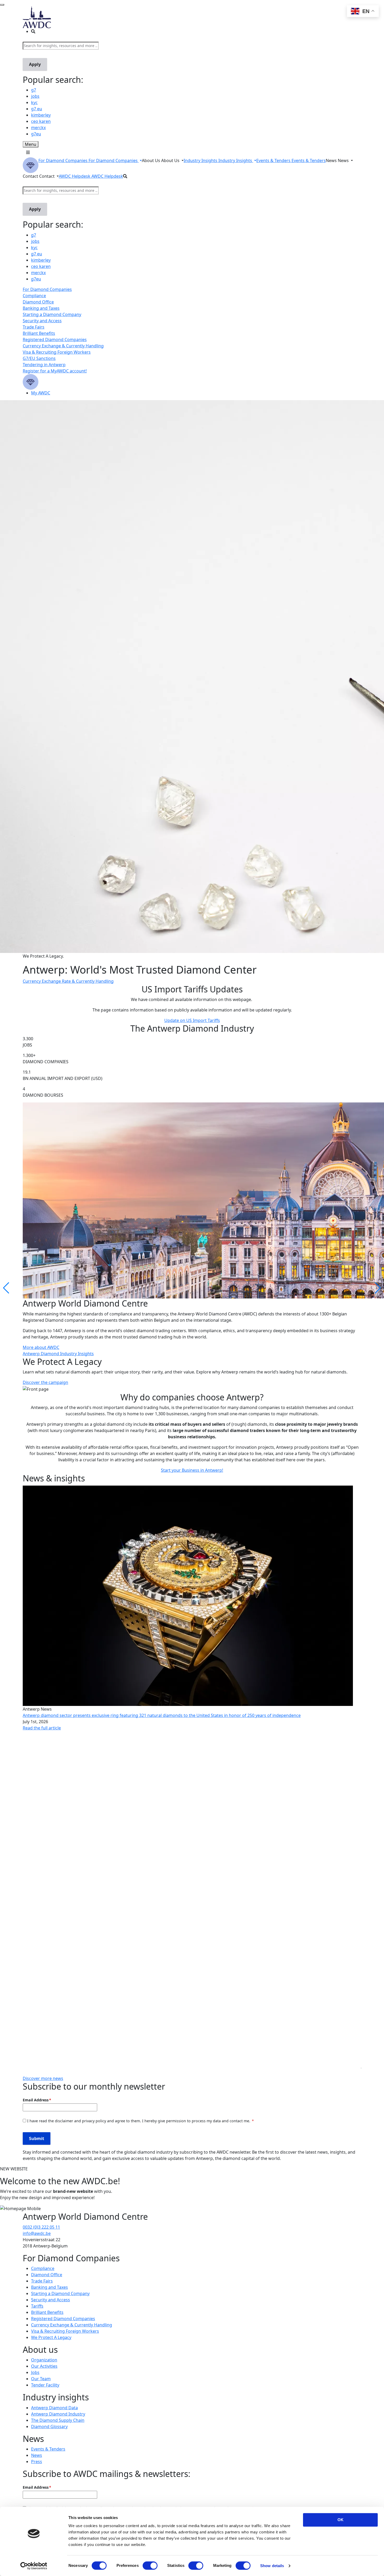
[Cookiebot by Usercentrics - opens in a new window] (34, 2566)
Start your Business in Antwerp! (192, 1470)
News (37, 2455)
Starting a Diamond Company (52, 314)
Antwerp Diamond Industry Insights (58, 1354)
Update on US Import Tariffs (192, 1020)
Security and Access (42, 321)
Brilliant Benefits (39, 333)
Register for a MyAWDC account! (55, 371)
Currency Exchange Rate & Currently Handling (68, 981)
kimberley (41, 115)
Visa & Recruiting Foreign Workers (57, 352)
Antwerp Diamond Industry (58, 2414)
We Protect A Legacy (51, 2337)
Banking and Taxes (41, 308)
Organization (44, 2360)
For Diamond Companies (47, 289)
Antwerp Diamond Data (54, 2408)
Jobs (35, 2372)
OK (341, 2520)
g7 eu (37, 109)
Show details (272, 2566)
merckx (38, 128)
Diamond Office (38, 302)
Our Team (41, 2379)
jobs (35, 96)
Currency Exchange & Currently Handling (63, 346)
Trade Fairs (34, 327)
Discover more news (43, 2078)
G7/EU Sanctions (39, 358)
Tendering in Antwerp (44, 365)
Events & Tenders (48, 2449)
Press (37, 2462)
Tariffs (37, 2306)
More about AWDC (41, 1347)
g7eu (36, 134)
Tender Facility (45, 2385)
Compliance (34, 296)
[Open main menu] (28, 152)
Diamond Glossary (49, 2426)
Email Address (36, 2100)
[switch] (150, 2566)
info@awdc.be (37, 2233)
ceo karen (41, 121)
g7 (34, 90)
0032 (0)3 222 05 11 (41, 2227)
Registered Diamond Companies (55, 340)
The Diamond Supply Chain (58, 2420)
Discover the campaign (45, 1382)
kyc (34, 102)
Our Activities (44, 2366)
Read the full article (42, 1728)
